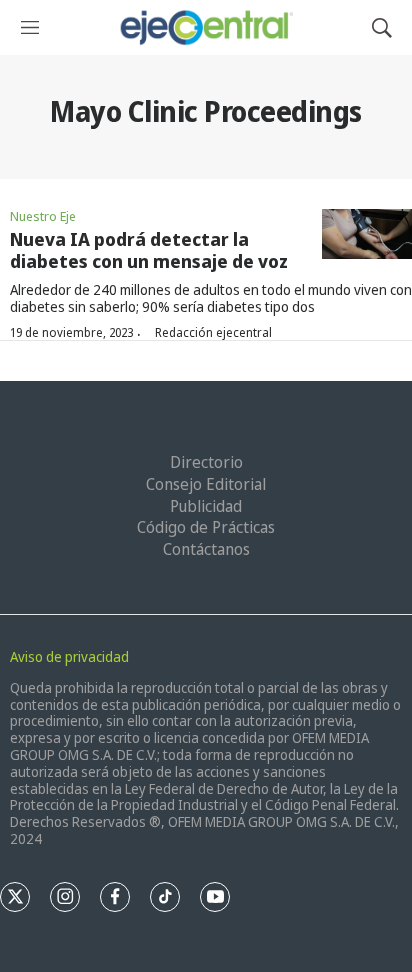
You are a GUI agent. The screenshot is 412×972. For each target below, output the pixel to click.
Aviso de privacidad (69, 656)
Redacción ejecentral (213, 332)
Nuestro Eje (43, 216)
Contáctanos (206, 549)
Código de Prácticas (206, 527)
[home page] (205, 27)
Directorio (206, 462)
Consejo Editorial (206, 484)
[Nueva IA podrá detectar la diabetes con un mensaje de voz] (367, 234)
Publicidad (206, 506)
